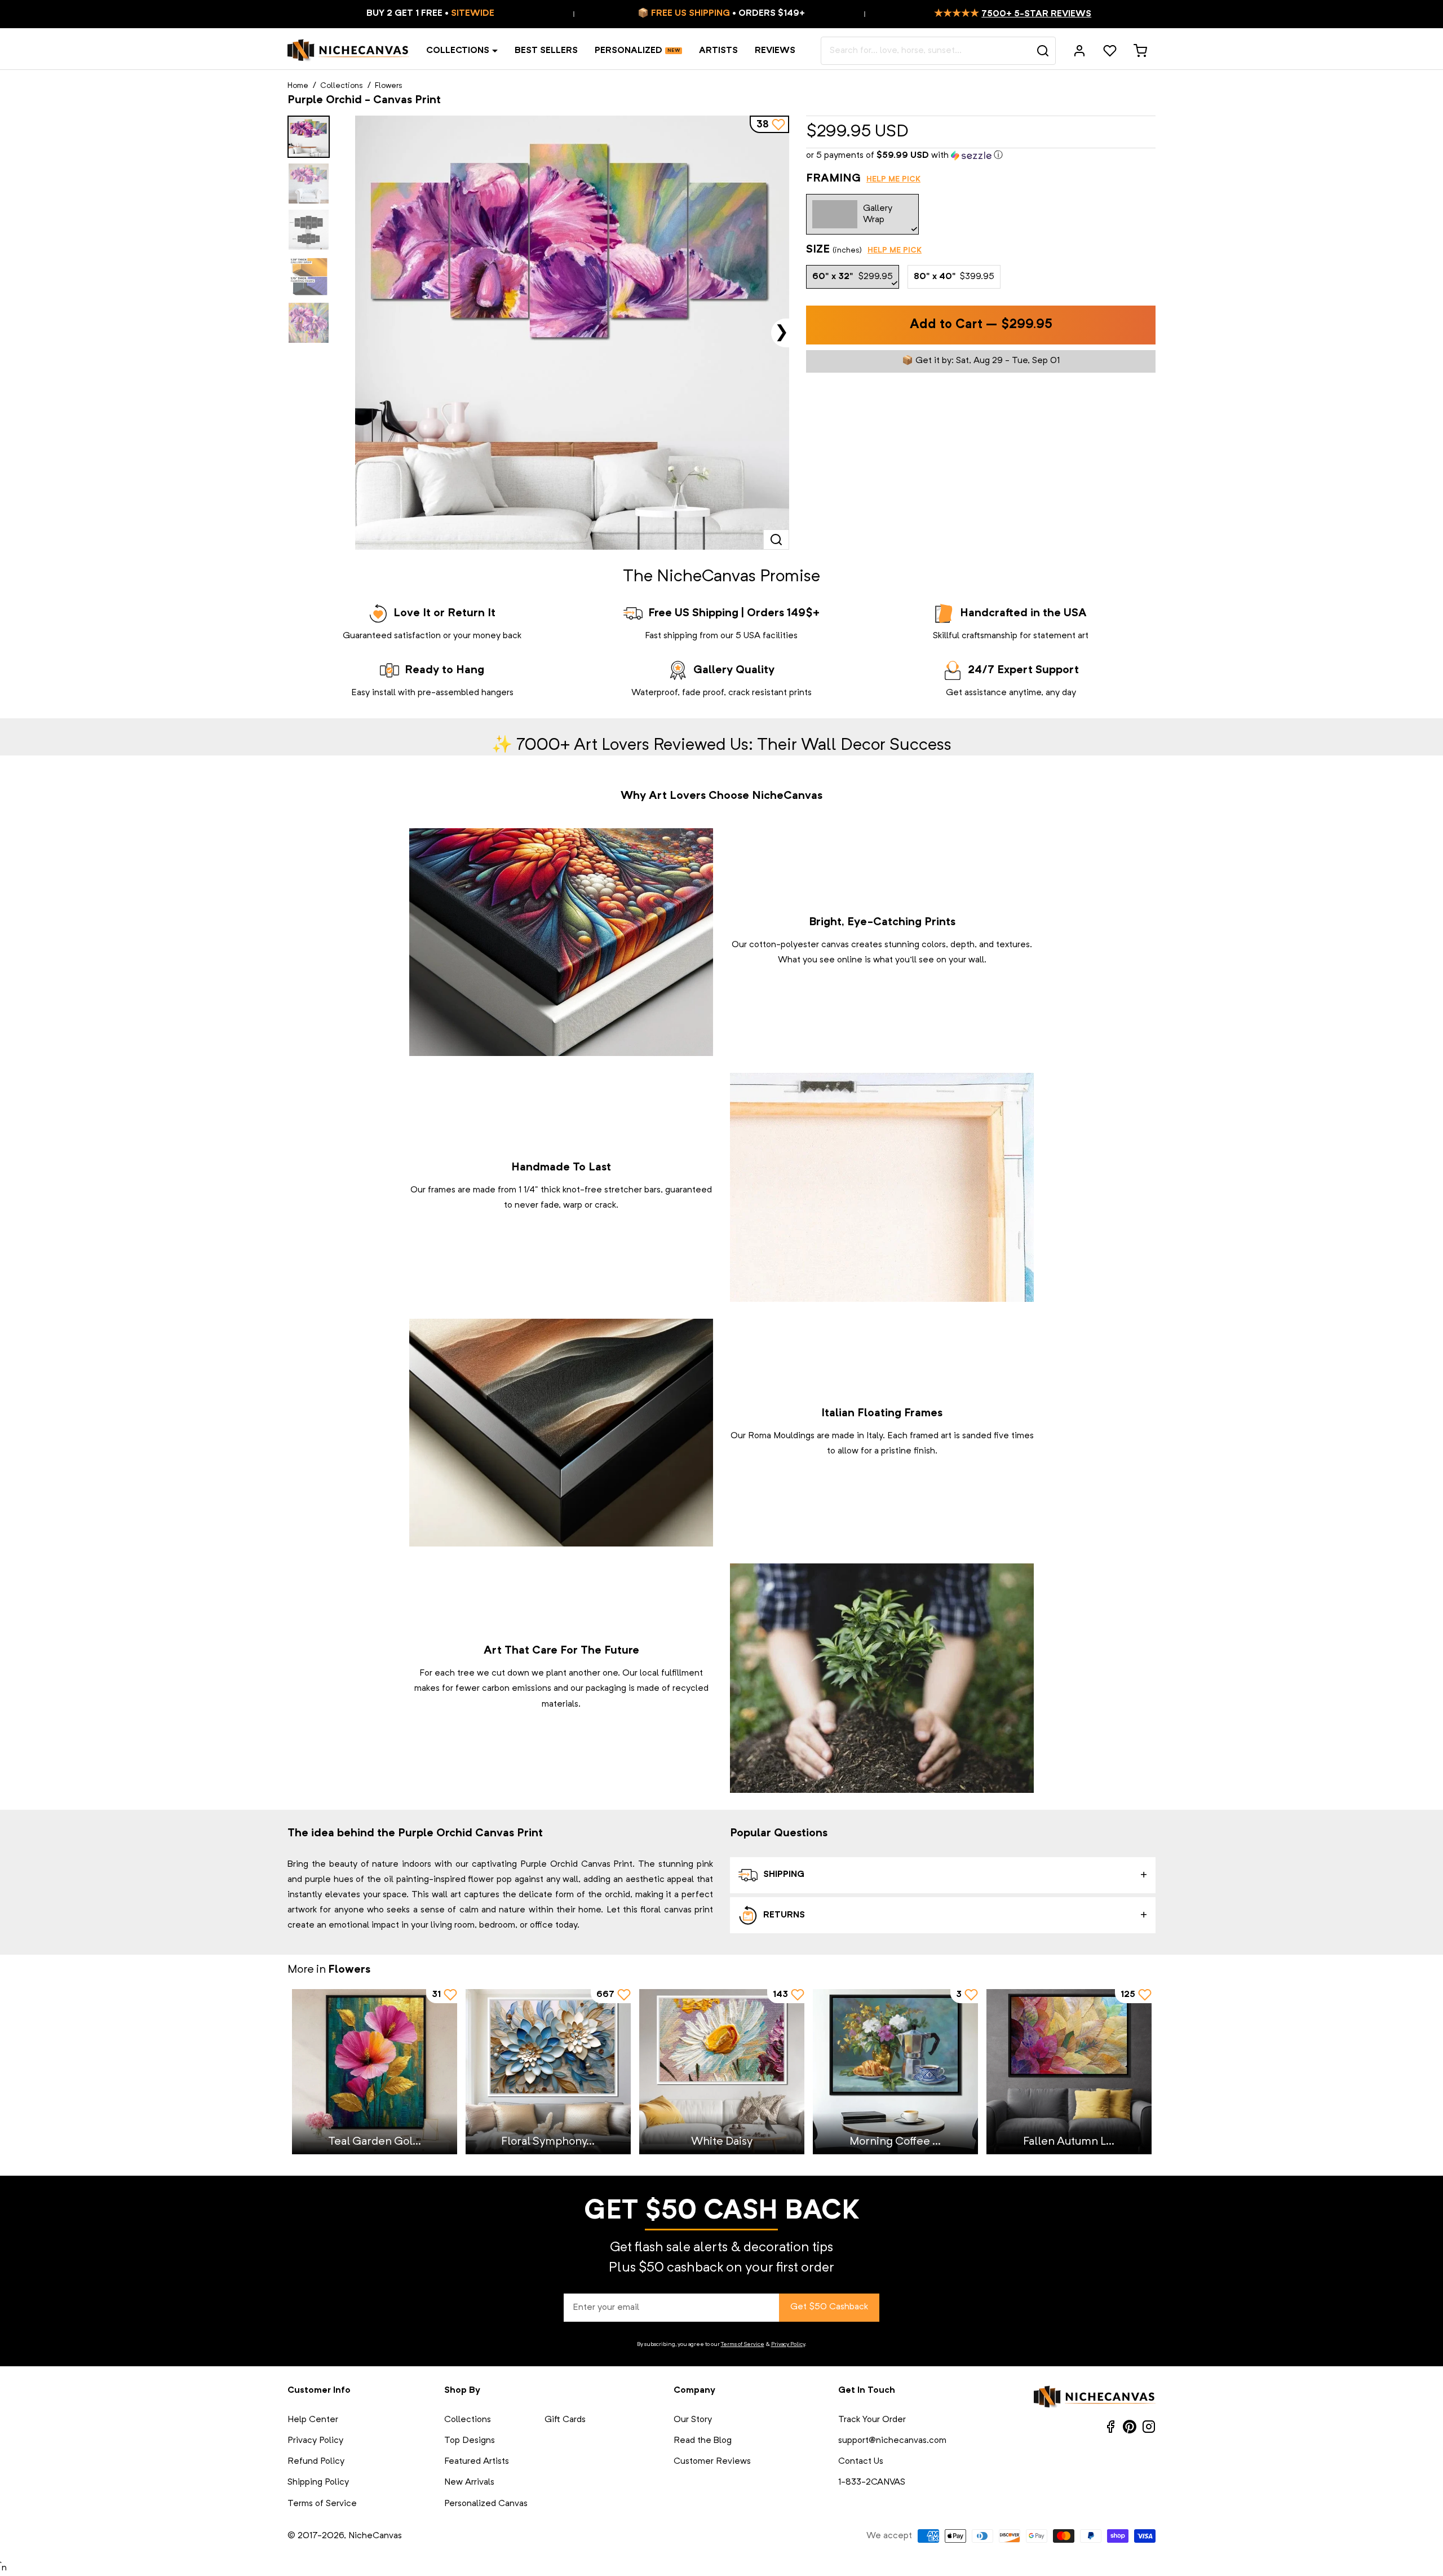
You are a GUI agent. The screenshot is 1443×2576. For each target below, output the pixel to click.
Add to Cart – (981, 325)
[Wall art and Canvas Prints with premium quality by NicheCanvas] (348, 51)
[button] (981, 156)
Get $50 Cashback (829, 2307)
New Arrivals (469, 2482)
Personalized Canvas (486, 2504)
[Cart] (1140, 51)
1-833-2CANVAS (872, 2482)
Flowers (389, 86)
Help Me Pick (893, 179)
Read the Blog (703, 2441)
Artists (718, 51)
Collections (458, 51)
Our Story (693, 2420)
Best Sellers (546, 51)
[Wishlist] (1110, 51)
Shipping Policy (318, 2482)
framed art (931, 1436)
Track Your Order (872, 2420)
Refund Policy (316, 2462)
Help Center (313, 2420)
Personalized (628, 51)
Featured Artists (477, 2462)
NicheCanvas (375, 2536)
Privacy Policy (788, 2344)
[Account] (1079, 51)
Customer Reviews (712, 2462)
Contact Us (861, 2462)
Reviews (775, 51)
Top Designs (470, 2441)
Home (298, 86)
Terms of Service (743, 2344)
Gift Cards (565, 2420)
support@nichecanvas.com (892, 2441)
